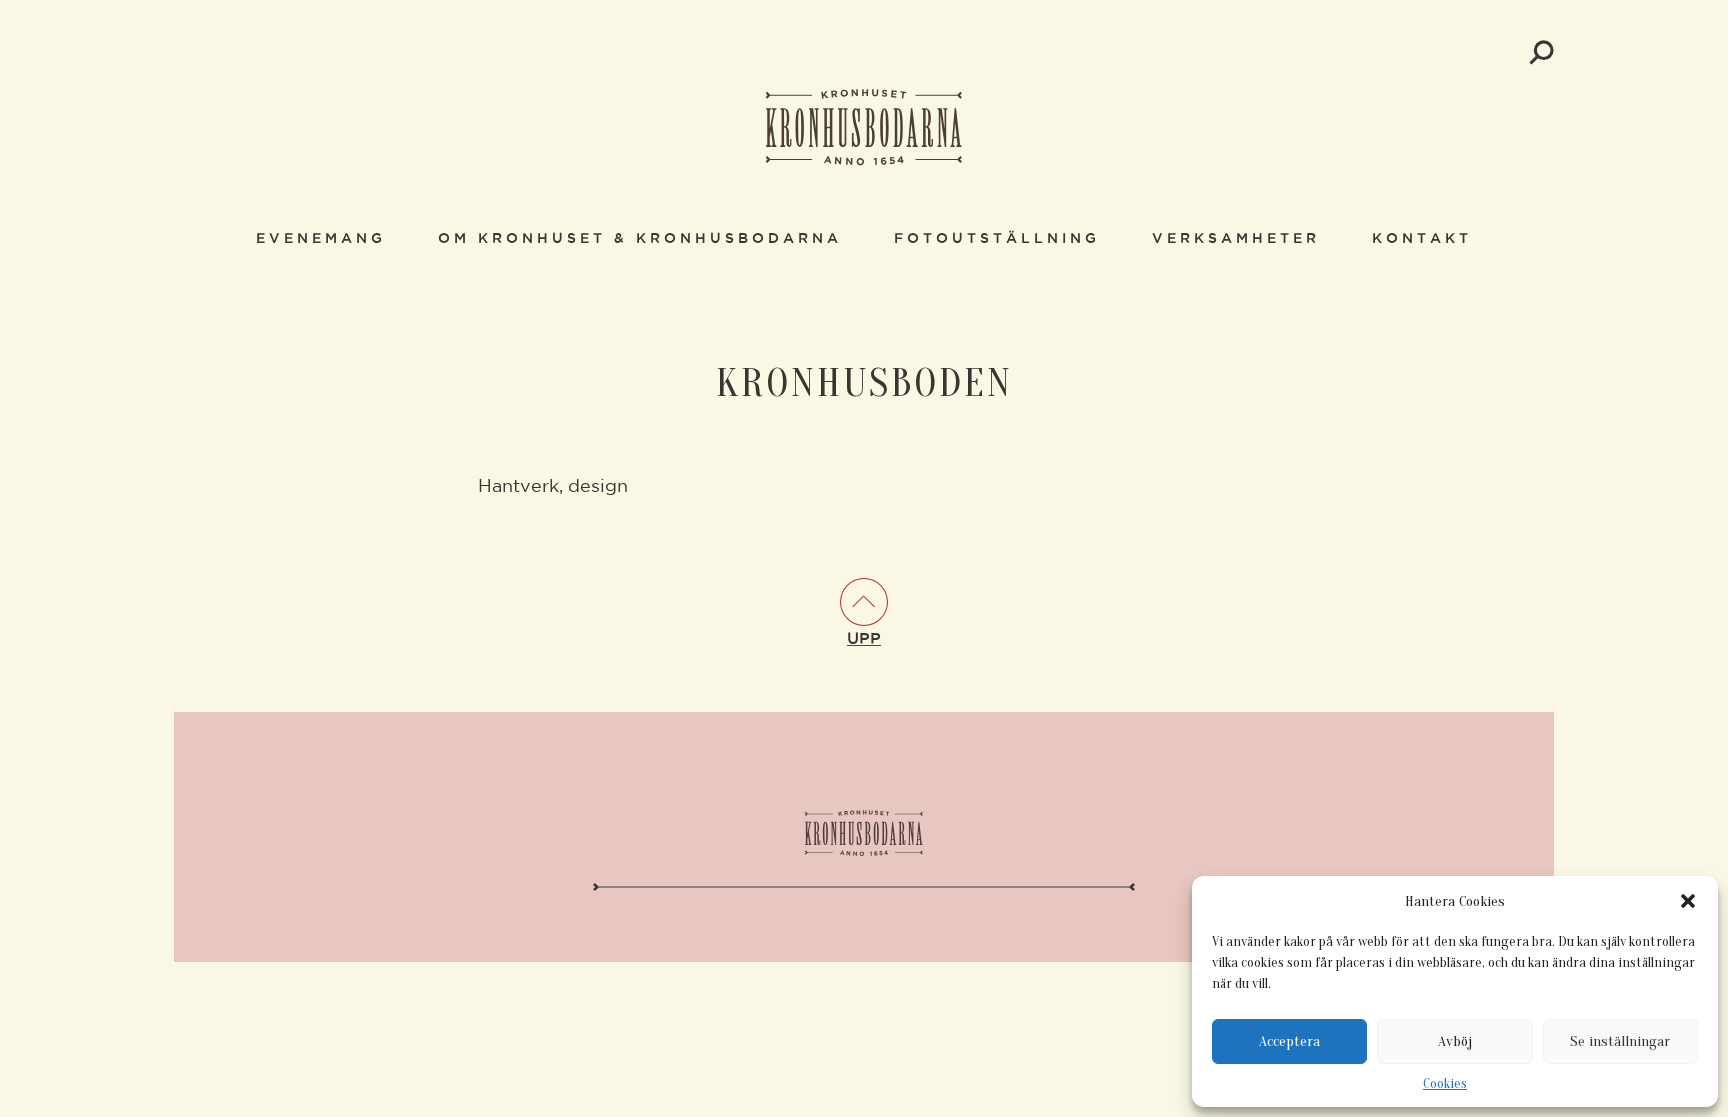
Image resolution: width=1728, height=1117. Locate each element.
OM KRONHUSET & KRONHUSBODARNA (640, 239)
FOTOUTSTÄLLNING (997, 239)
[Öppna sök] (1541, 52)
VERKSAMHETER (1236, 239)
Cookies (1445, 1083)
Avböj (1455, 1041)
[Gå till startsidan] (864, 129)
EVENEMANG (321, 239)
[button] (1688, 901)
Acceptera (1289, 1041)
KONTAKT (1422, 239)
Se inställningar (1620, 1041)
